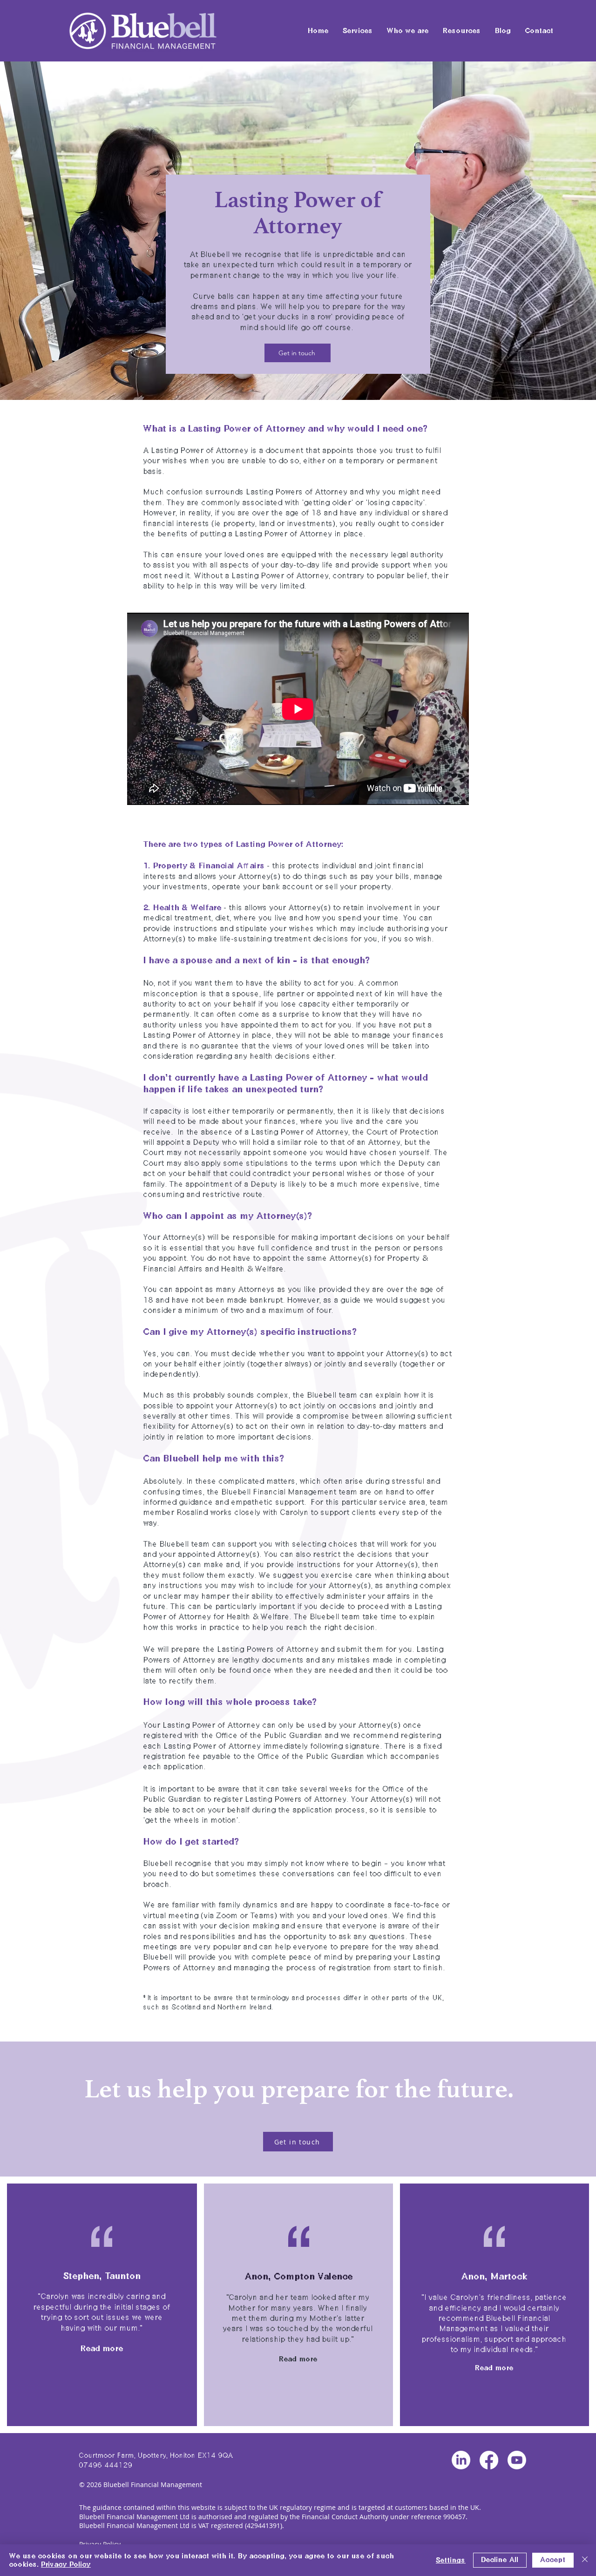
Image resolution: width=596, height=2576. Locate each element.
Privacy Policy (66, 2564)
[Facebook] (489, 2460)
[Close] (585, 2560)
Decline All (500, 2560)
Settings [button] (451, 2560)
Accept (553, 2560)
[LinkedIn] (461, 2460)
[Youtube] (517, 2460)
